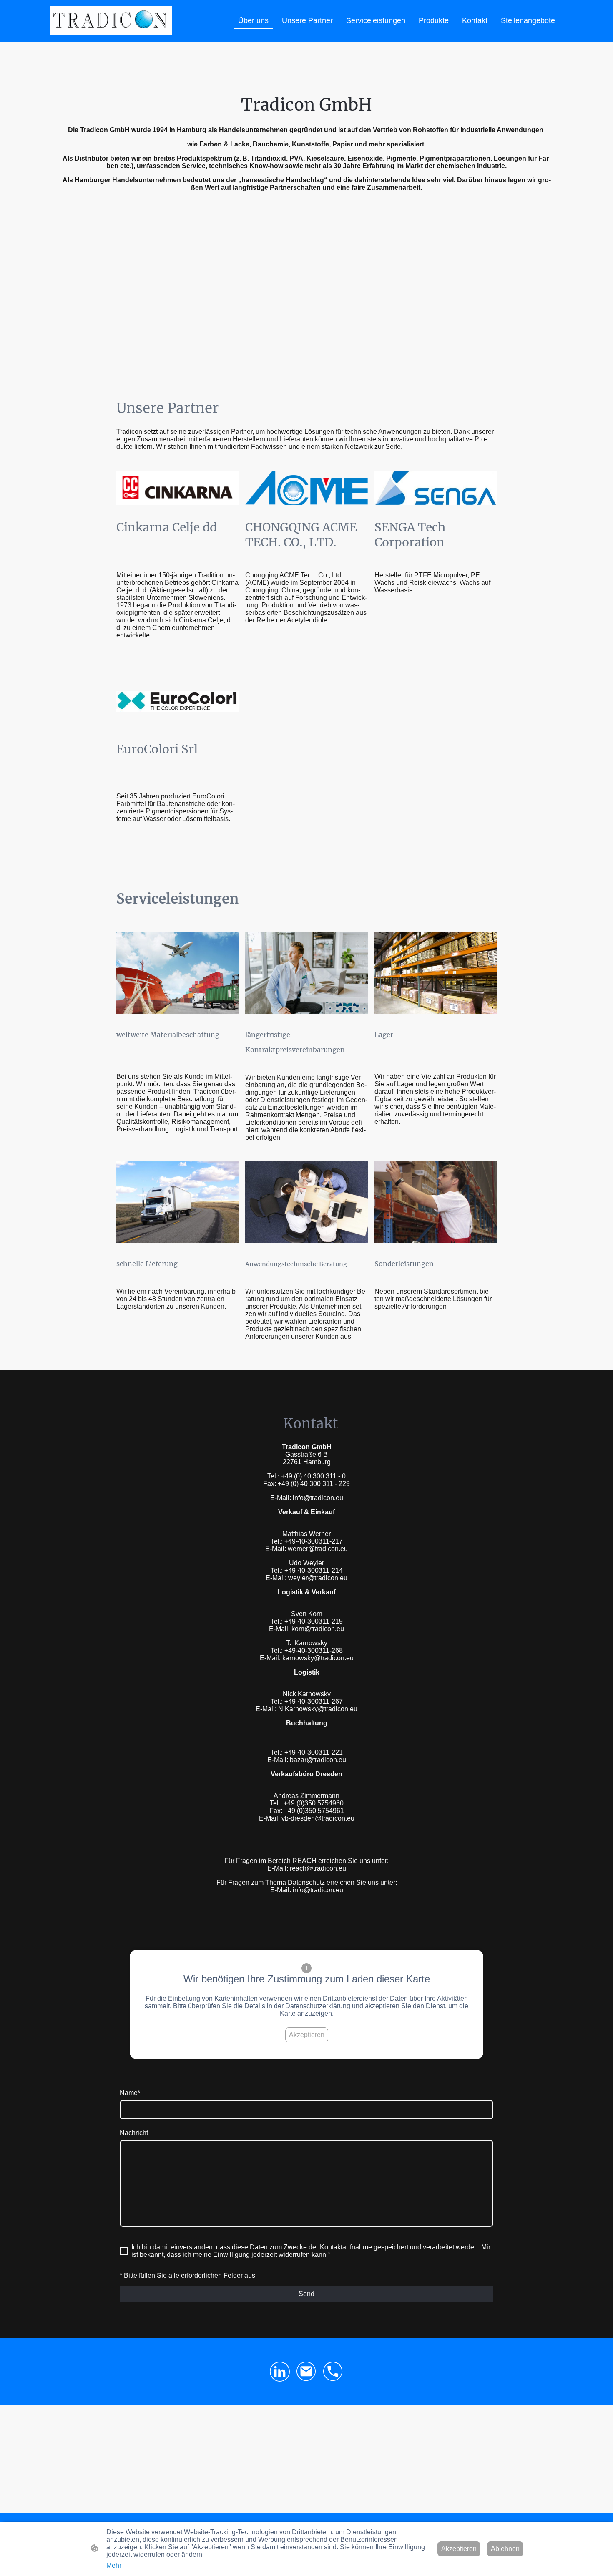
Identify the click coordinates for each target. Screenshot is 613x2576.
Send (306, 2294)
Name (130, 2093)
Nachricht (134, 2133)
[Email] (306, 2372)
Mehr (114, 2565)
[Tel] (333, 2372)
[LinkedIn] (280, 2372)
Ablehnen (505, 2549)
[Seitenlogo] (111, 21)
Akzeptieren (307, 2035)
